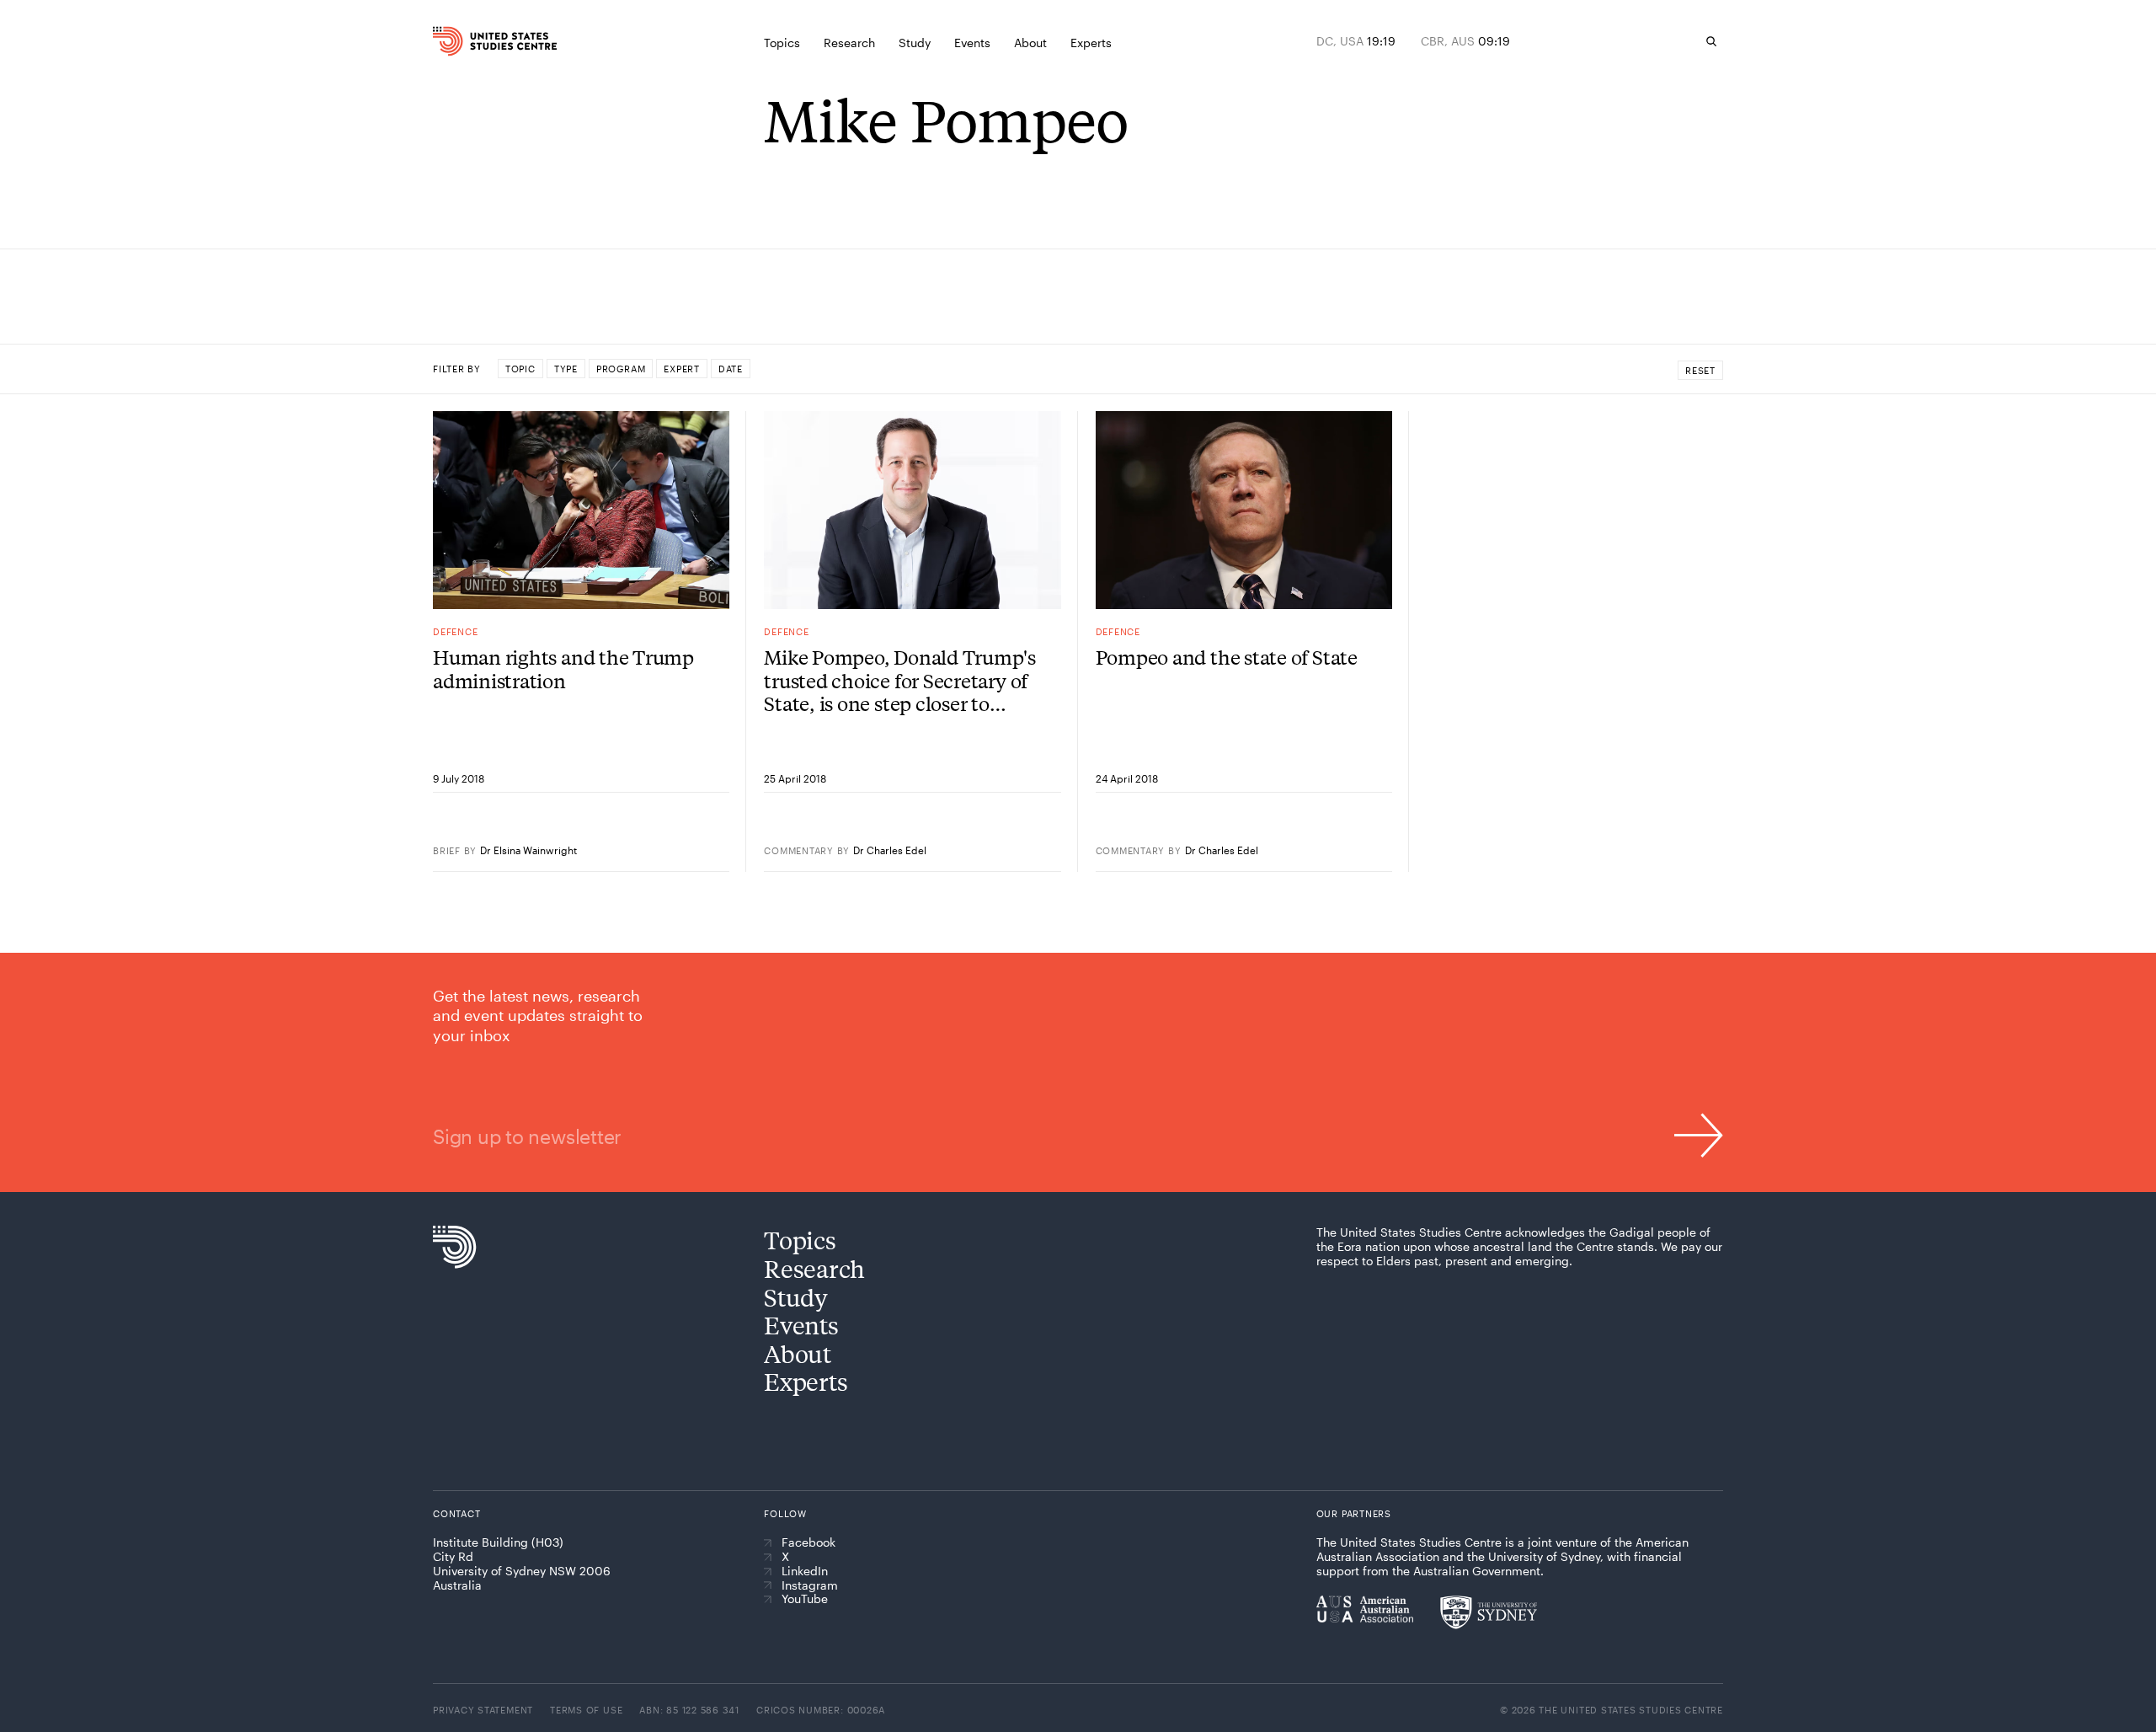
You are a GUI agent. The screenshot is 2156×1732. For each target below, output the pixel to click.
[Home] (471, 41)
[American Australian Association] (1365, 1609)
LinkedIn (805, 1571)
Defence (455, 631)
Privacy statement (483, 1710)
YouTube (805, 1599)
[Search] (1711, 41)
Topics (800, 1240)
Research (814, 1268)
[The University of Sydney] (1489, 1612)
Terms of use (586, 1710)
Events (801, 1325)
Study (796, 1297)
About (798, 1353)
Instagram (810, 1585)
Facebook (808, 1542)
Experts (806, 1381)
